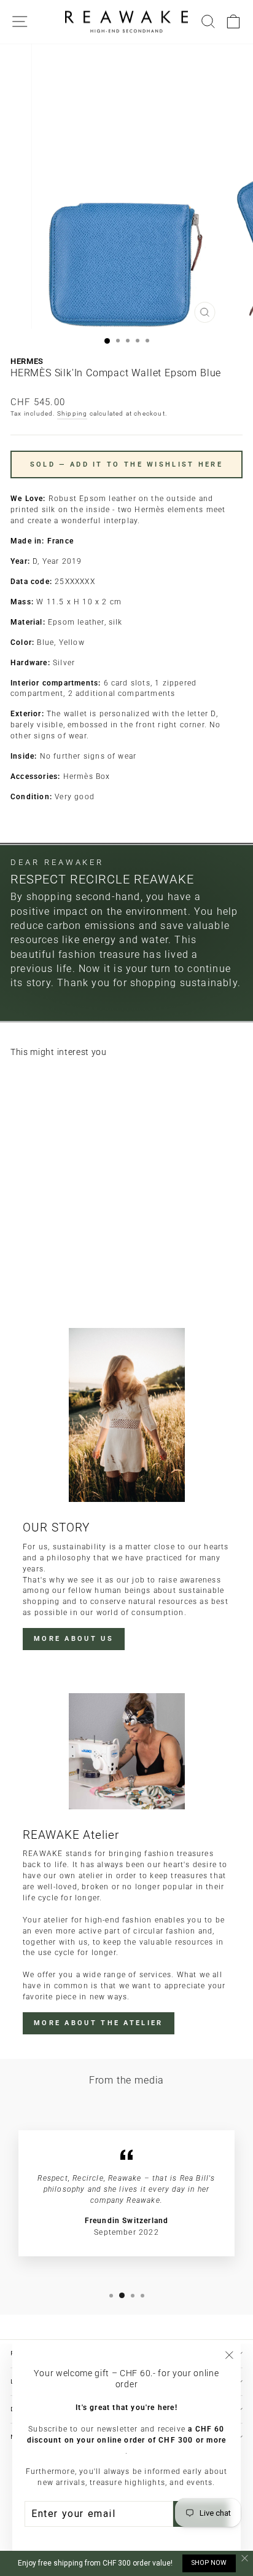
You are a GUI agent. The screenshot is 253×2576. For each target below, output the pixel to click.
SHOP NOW (209, 2563)
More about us (74, 1639)
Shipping (72, 413)
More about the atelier (99, 2023)
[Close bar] (245, 2558)
